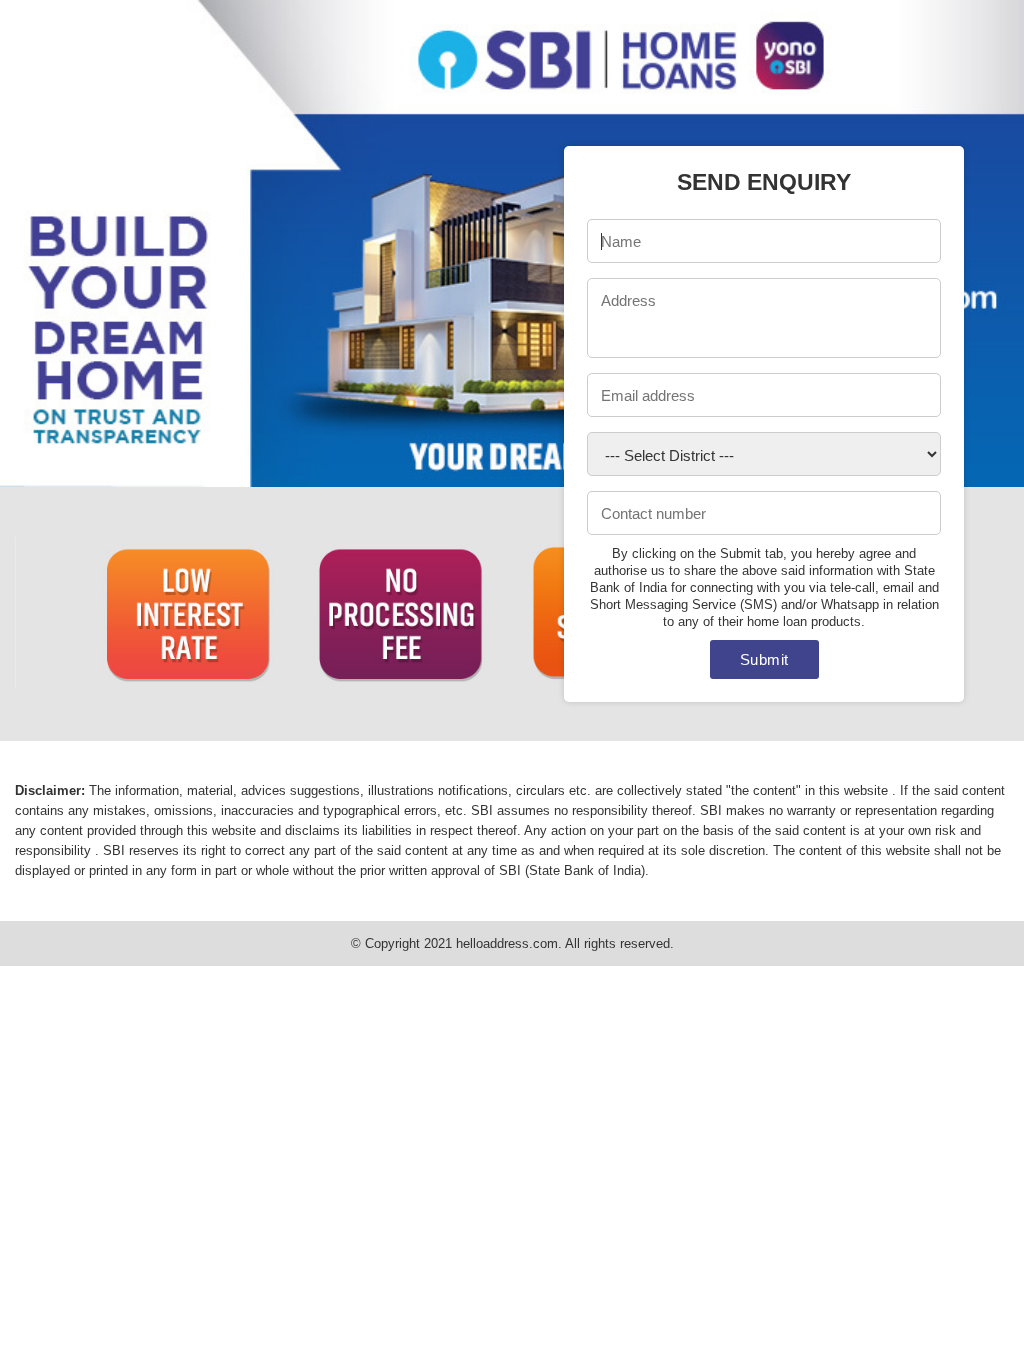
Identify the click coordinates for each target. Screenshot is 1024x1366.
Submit (764, 659)
